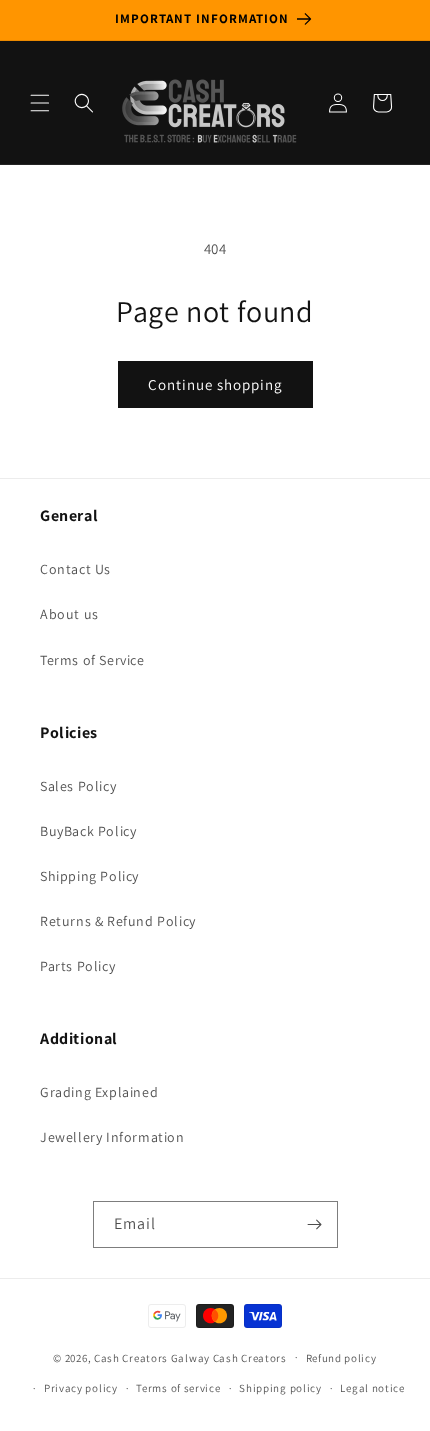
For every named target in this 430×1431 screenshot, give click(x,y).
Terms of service (178, 1388)
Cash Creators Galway (152, 1357)
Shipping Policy (89, 876)
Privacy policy (81, 1388)
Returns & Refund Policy (118, 921)
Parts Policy (77, 966)
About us (69, 614)
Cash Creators (250, 1357)
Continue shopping (215, 384)
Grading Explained (99, 1092)
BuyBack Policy (88, 831)
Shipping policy (280, 1388)
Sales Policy (78, 786)
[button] (40, 103)
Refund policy (341, 1358)
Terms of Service (92, 660)
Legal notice (372, 1388)
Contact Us (75, 569)
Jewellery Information (112, 1137)
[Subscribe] (315, 1224)
